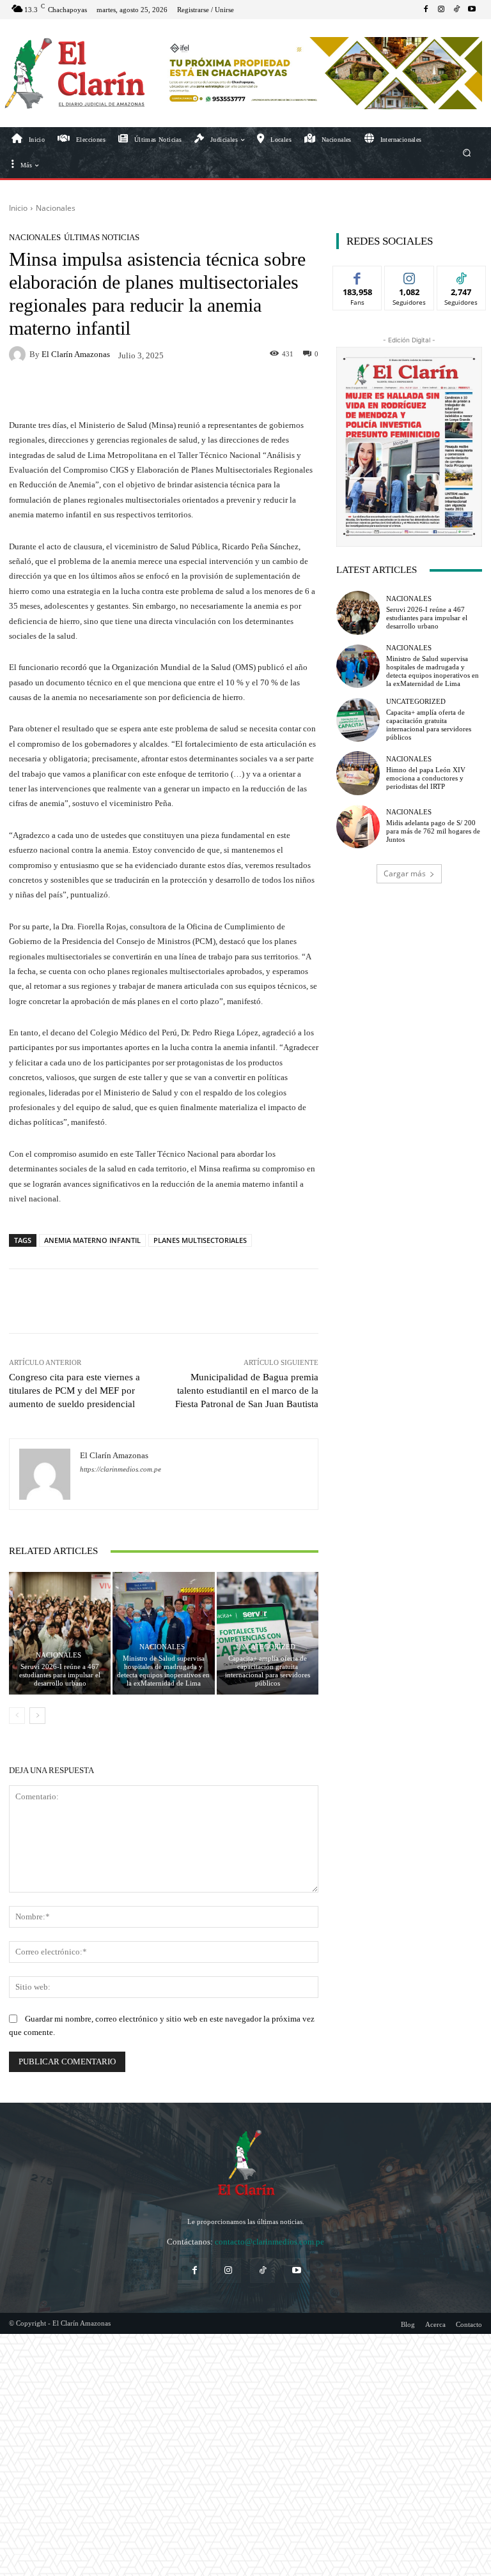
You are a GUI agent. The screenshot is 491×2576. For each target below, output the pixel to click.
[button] (467, 152)
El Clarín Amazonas (76, 354)
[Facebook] (426, 10)
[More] (421, 1301)
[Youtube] (472, 10)
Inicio (18, 208)
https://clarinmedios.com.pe (121, 1469)
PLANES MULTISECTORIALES (200, 1240)
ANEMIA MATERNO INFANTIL (92, 1240)
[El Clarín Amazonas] (19, 354)
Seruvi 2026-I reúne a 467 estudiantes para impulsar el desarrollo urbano (60, 1675)
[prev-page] (17, 1716)
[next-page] (37, 1716)
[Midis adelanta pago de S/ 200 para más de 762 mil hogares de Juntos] (358, 827)
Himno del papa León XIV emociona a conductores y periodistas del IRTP (426, 778)
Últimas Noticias (102, 237)
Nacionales (56, 208)
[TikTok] (456, 10)
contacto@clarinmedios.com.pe (269, 2242)
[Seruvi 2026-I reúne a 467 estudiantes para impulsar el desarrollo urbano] (60, 1633)
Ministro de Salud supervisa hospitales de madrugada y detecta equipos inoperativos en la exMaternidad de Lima (163, 1671)
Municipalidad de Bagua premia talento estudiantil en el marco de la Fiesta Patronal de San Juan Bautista (247, 1391)
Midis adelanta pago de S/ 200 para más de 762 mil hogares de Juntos (433, 831)
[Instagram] (441, 10)
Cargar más (405, 873)
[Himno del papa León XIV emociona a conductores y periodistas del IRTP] (358, 773)
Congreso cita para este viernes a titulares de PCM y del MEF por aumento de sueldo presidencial (74, 1391)
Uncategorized (266, 1647)
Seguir (409, 276)
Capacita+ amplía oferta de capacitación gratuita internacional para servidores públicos (268, 1671)
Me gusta (358, 276)
